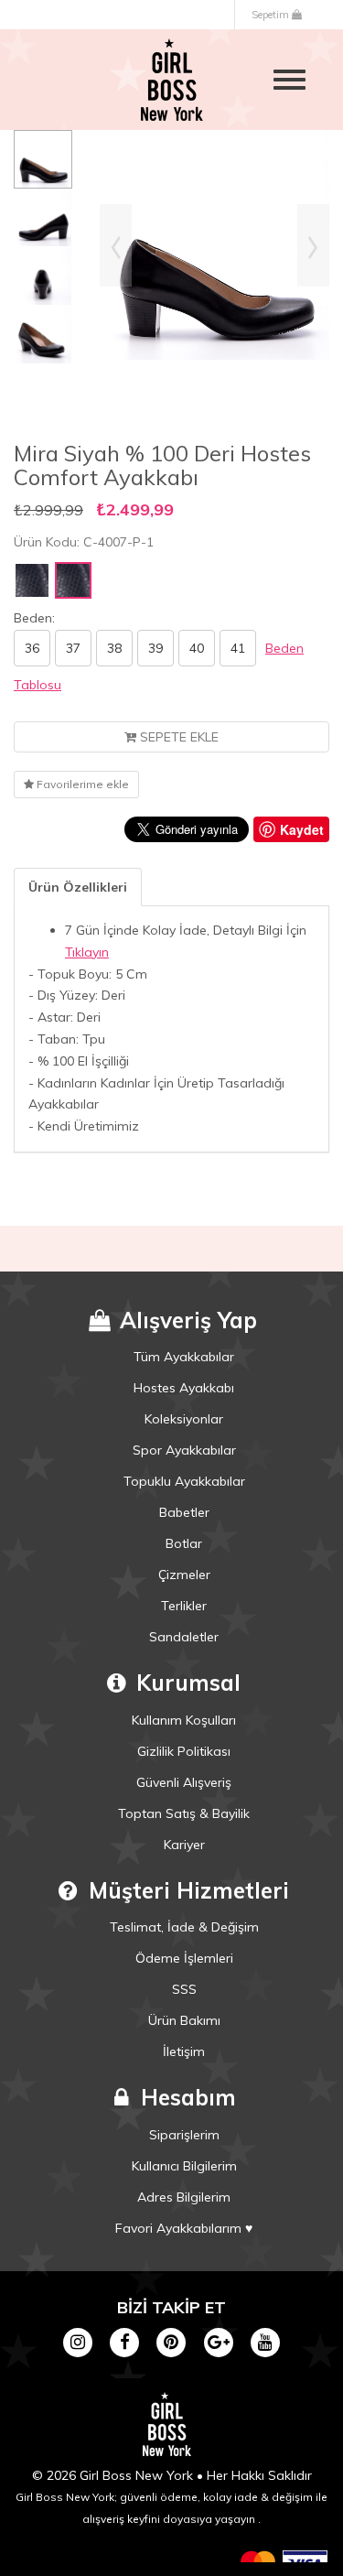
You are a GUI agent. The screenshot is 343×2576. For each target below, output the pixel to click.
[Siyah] (32, 580)
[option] (43, 159)
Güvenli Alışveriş (184, 1782)
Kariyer (184, 1845)
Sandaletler (184, 1637)
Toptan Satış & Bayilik (184, 1813)
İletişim (184, 2051)
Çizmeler (184, 1575)
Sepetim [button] (272, 15)
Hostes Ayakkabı (184, 1388)
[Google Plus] (218, 2341)
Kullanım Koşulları (184, 1720)
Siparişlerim (184, 2135)
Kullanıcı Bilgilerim (184, 2166)
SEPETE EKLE (177, 737)
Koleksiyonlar (184, 1419)
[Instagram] (77, 2341)
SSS (184, 1989)
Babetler (184, 1512)
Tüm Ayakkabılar (184, 1357)
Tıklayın (87, 952)
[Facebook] (125, 2341)
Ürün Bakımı (184, 2020)
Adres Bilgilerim (184, 2197)
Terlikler (184, 1606)
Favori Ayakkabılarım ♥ (184, 2228)
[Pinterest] (171, 2341)
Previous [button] (116, 245)
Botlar (184, 1543)
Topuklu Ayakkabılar (184, 1481)
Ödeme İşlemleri (184, 1958)
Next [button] (313, 245)
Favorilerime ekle (81, 784)
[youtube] (265, 2341)
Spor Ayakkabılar (184, 1450)
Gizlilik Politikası (184, 1751)
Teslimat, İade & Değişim (184, 1927)
